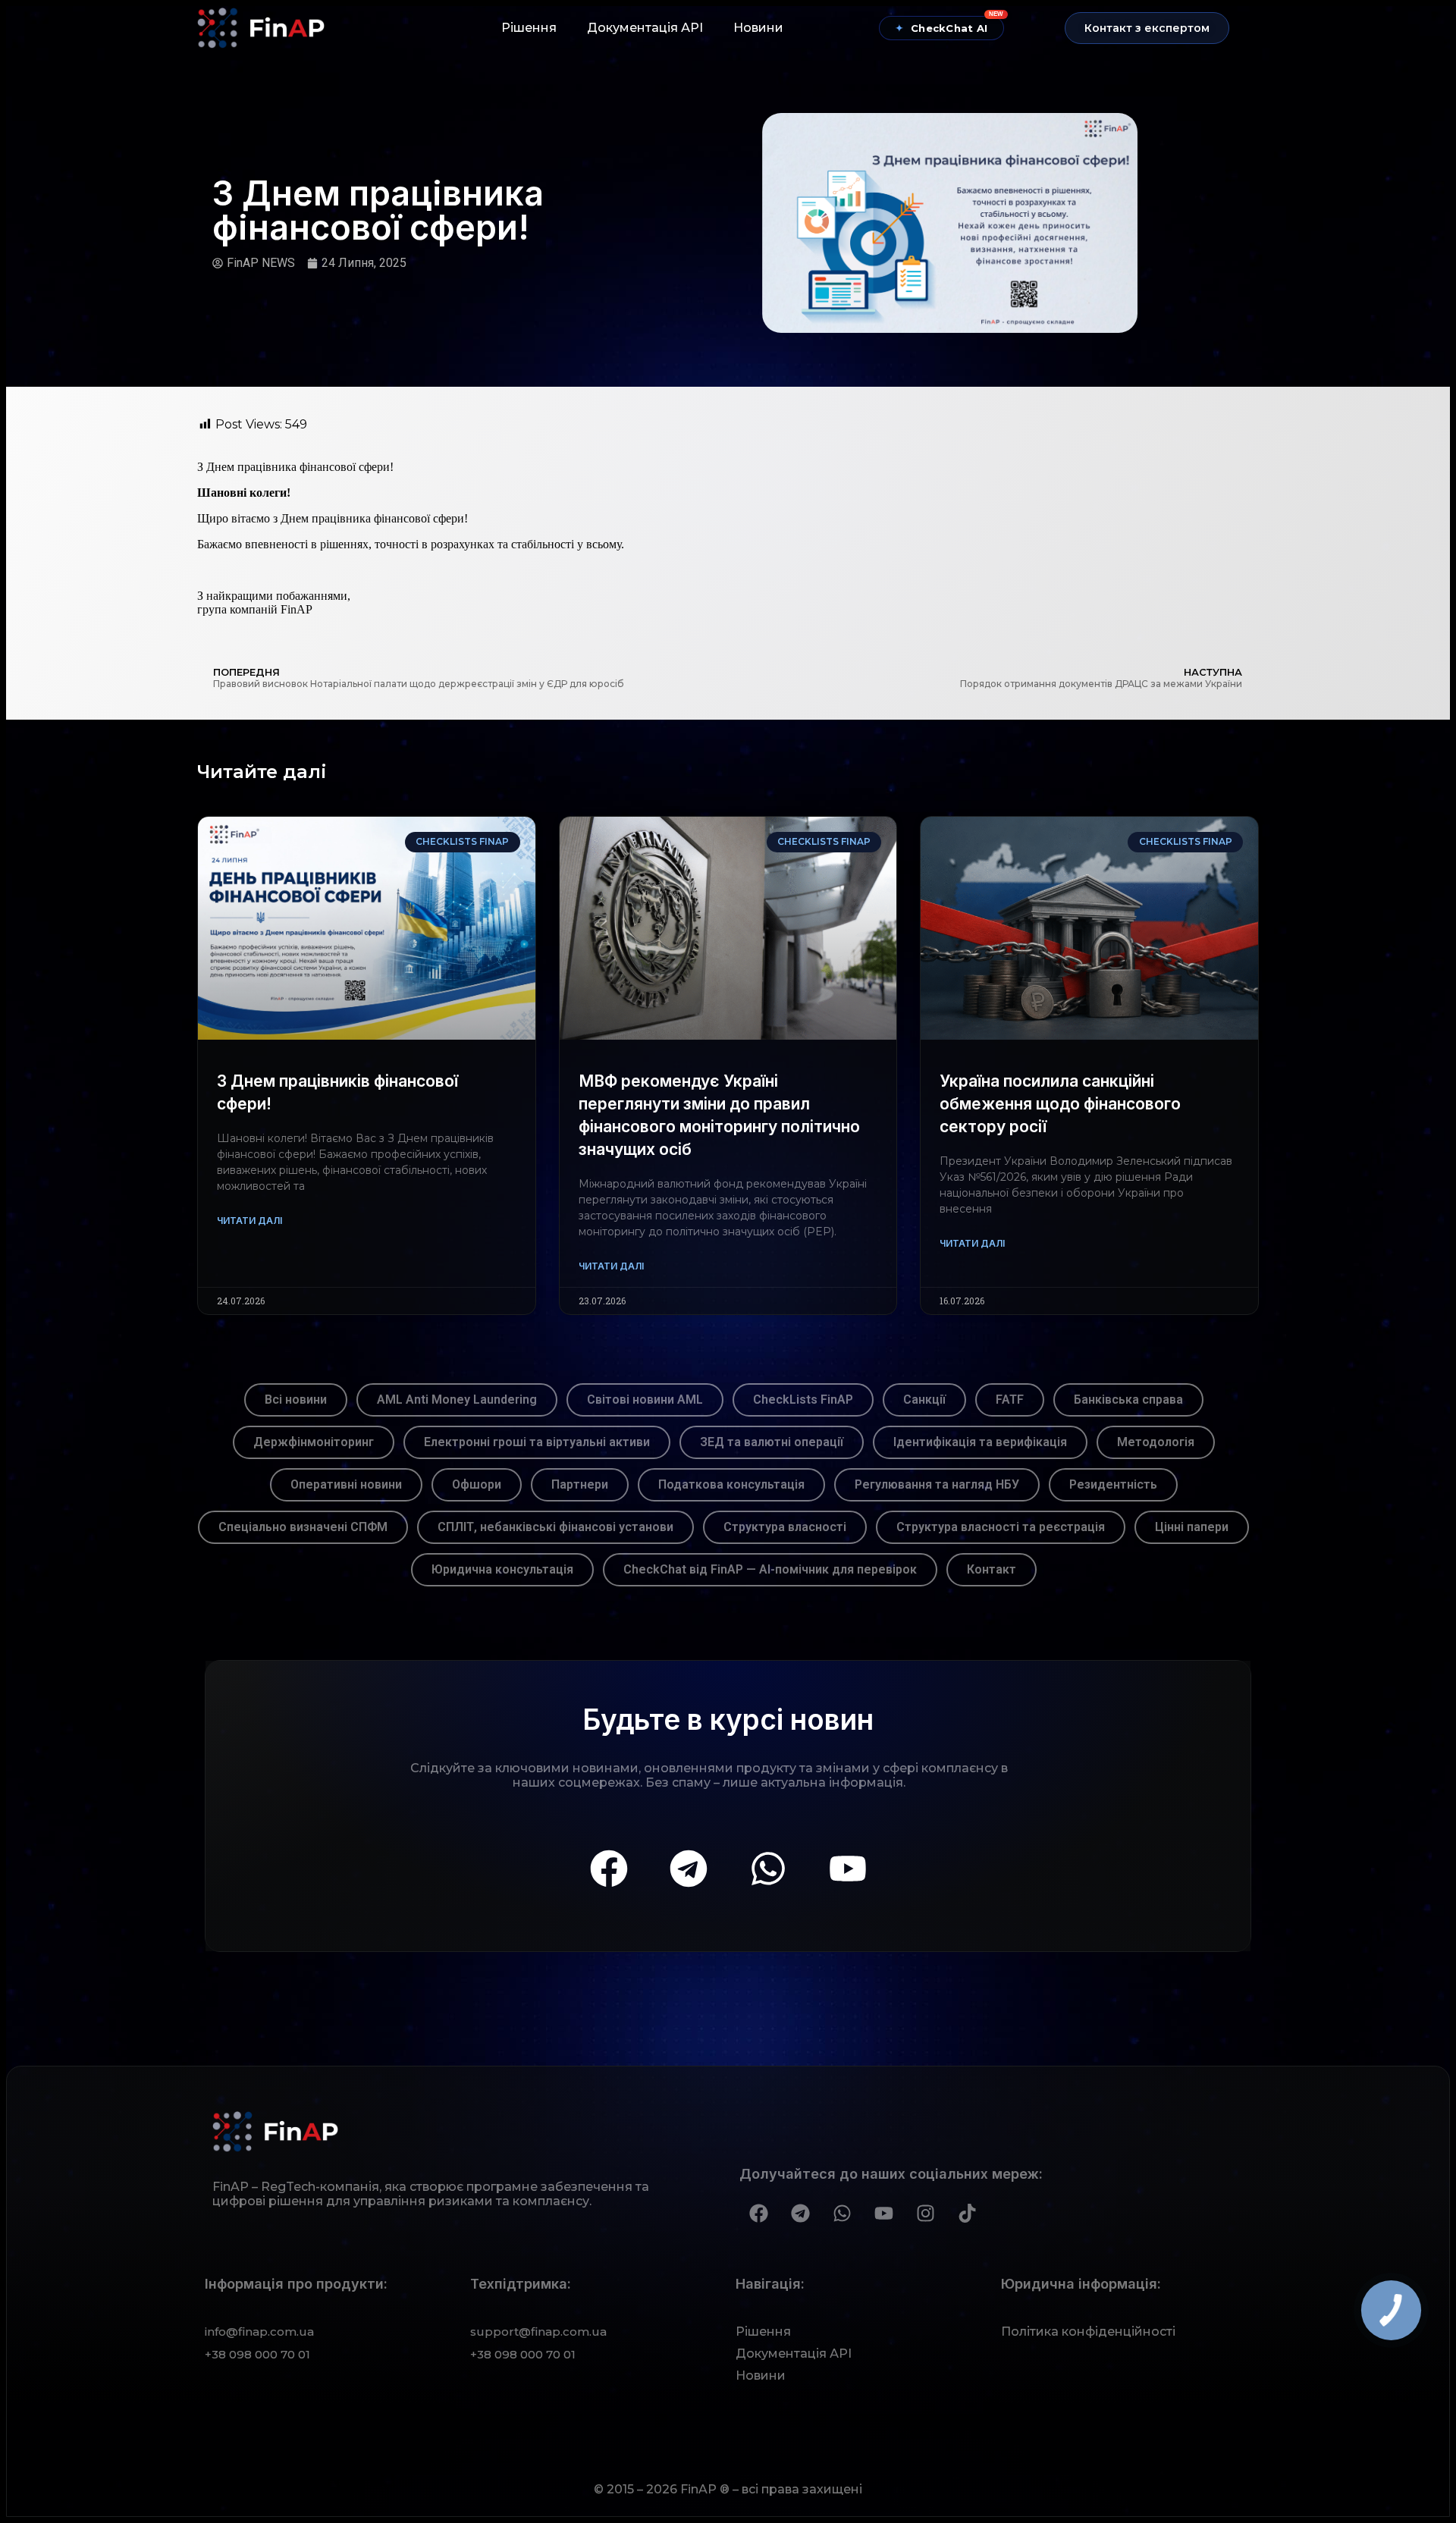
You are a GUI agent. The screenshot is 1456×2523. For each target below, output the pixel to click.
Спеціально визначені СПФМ (303, 1527)
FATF (1010, 1400)
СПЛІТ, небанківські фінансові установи (555, 1527)
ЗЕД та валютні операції (772, 1442)
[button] (1147, 28)
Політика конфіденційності (1088, 2332)
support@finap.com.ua (538, 2332)
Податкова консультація (731, 1484)
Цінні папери (1192, 1527)
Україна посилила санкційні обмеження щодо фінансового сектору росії (1060, 1104)
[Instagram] (925, 2213)
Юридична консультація (502, 1569)
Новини (758, 28)
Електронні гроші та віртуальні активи (537, 1442)
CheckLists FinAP (803, 1400)
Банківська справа (1128, 1400)
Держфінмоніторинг (314, 1442)
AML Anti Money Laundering (457, 1400)
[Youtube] (848, 1869)
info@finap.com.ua (259, 2332)
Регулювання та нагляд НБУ (937, 1484)
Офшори (477, 1484)
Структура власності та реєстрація (1001, 1527)
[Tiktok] (967, 2213)
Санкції (924, 1400)
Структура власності (785, 1527)
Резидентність (1113, 1484)
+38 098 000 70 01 (257, 2354)
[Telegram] (689, 1869)
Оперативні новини (346, 1484)
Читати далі (249, 1221)
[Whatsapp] (768, 1869)
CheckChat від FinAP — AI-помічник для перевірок (770, 1569)
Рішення (529, 28)
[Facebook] (609, 1869)
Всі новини (296, 1400)
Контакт (992, 1569)
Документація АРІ (645, 28)
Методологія (1156, 1442)
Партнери (580, 1484)
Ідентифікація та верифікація (980, 1442)
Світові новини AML (645, 1400)
